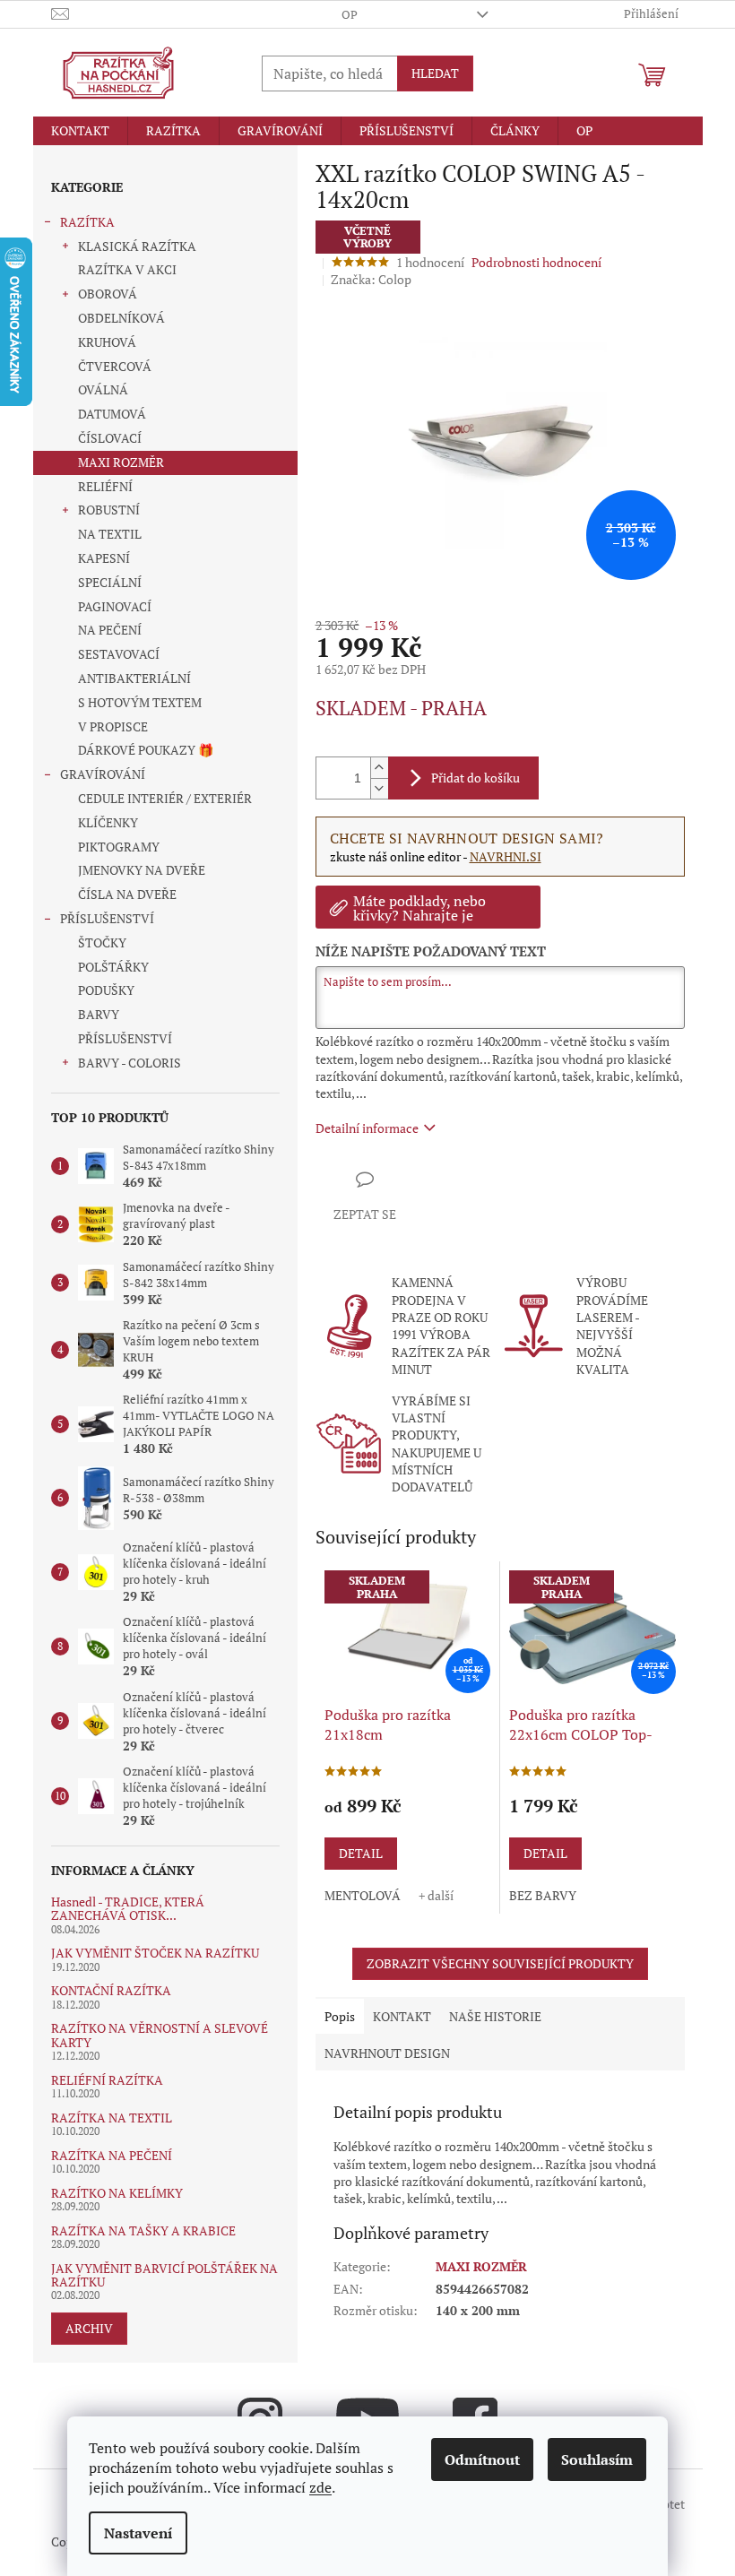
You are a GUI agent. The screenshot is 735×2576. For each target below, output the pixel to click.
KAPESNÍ (104, 558)
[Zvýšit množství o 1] (379, 768)
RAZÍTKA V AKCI (127, 269)
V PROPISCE (113, 726)
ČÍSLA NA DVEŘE (127, 894)
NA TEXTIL (110, 534)
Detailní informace (367, 1128)
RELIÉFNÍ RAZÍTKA (107, 2080)
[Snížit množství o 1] (379, 788)
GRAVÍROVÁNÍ (103, 774)
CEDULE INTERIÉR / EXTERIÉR (165, 798)
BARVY (99, 1014)
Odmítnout (482, 2459)
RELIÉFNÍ (105, 486)
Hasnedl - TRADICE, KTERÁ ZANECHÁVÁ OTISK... (128, 1909)
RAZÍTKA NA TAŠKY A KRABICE (143, 2230)
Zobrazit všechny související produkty (500, 1963)
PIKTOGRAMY (119, 847)
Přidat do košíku (476, 778)
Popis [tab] (340, 2016)
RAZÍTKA (87, 222)
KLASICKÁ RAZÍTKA (137, 246)
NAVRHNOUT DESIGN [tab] (387, 2053)
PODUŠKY (106, 990)
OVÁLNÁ (103, 389)
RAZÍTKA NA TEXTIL (112, 2118)
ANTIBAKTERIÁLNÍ (134, 678)
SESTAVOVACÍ (119, 654)
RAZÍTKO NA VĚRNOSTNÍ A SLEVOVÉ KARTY (160, 2035)
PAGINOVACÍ (115, 606)
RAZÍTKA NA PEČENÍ (112, 2155)
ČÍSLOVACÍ (110, 438)
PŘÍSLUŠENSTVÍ (107, 918)
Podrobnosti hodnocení (536, 262)
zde (320, 2487)
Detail (361, 1853)
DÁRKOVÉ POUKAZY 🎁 (146, 750)
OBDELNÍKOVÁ (121, 318)
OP (350, 14)
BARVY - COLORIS (130, 1063)
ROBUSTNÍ (109, 510)
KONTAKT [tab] (402, 2016)
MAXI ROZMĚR (121, 462)
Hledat (435, 73)
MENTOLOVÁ (363, 1895)
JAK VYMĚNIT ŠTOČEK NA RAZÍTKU (155, 1953)
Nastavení (138, 2533)
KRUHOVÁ (107, 342)
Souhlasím (597, 2459)
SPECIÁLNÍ (110, 582)
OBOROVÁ (108, 294)
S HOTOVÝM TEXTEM (140, 702)
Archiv (89, 2328)
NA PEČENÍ (110, 630)
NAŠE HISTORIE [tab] (495, 2016)
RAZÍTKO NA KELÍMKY (117, 2193)
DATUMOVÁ (112, 414)
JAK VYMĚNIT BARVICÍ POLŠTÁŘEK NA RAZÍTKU (164, 2275)
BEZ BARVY (543, 1895)
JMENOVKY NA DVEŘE (142, 870)
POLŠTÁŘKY (113, 967)
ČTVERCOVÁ (115, 366)
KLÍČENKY (108, 822)
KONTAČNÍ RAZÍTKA (111, 1990)
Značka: (371, 279)
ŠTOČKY (102, 942)
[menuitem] (80, 131)
